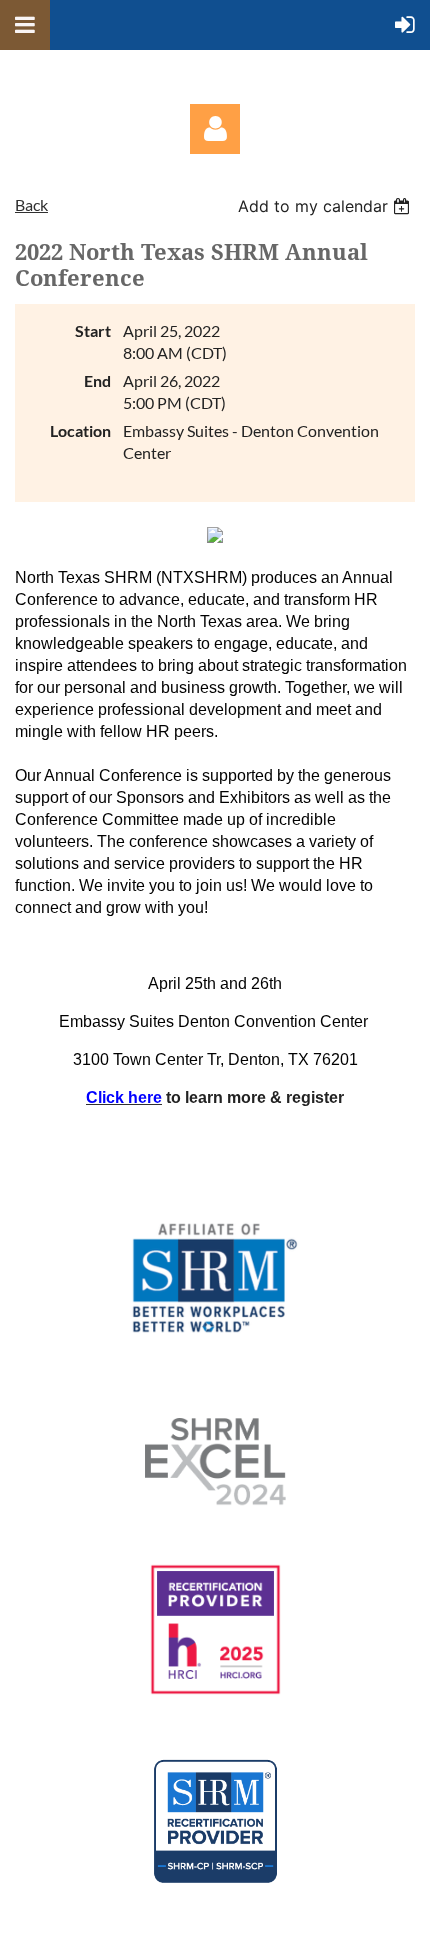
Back (31, 204)
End (97, 380)
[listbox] (326, 206)
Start (93, 330)
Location (80, 430)
